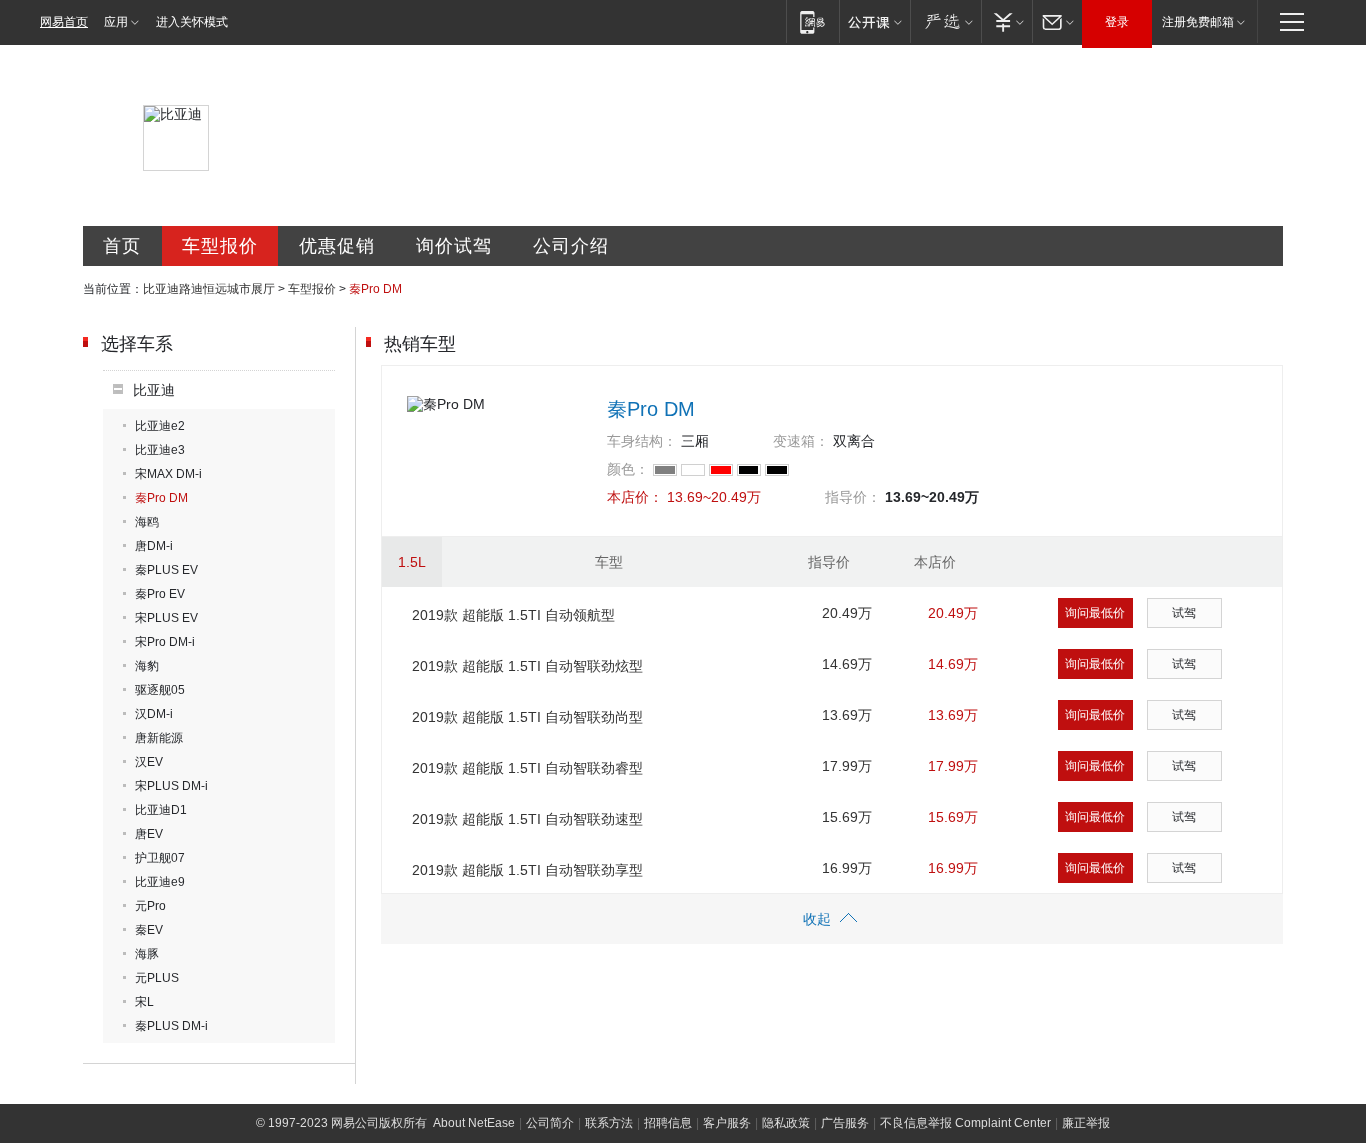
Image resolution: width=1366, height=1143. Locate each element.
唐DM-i (154, 546)
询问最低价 (1095, 613)
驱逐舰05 (160, 690)
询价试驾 (454, 246)
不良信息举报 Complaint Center (965, 1123)
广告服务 (845, 1123)
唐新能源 (159, 738)
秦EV (149, 930)
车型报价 (220, 246)
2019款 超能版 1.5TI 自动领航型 (513, 615)
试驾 (1184, 613)
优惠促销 (337, 246)
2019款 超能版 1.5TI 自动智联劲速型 (527, 819)
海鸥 (147, 522)
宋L (144, 1002)
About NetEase (474, 1123)
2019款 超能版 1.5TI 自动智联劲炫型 (527, 666)
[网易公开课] (874, 21)
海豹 (147, 666)
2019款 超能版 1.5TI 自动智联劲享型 (527, 870)
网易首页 (64, 22)
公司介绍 (571, 246)
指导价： (853, 497)
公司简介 (550, 1123)
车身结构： (642, 441)
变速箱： (801, 441)
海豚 (147, 954)
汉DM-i (154, 714)
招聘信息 (668, 1123)
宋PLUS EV (166, 618)
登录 (1117, 22)
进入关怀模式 (192, 22)
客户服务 (727, 1123)
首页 (122, 246)
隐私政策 (786, 1123)
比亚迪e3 (160, 450)
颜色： (628, 469)
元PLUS (157, 978)
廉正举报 (1086, 1123)
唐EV (149, 834)
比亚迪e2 (160, 426)
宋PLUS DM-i (171, 786)
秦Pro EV (160, 594)
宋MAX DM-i (168, 474)
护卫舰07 (160, 858)
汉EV (149, 762)
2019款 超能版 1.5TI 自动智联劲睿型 (527, 768)
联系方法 (609, 1123)
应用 (116, 22)
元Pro (150, 906)
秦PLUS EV (166, 570)
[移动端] (812, 21)
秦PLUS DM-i (171, 1026)
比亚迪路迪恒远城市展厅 (209, 289)
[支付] (1006, 21)
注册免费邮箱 (1198, 22)
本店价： (635, 497)
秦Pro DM (161, 498)
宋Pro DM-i (165, 642)
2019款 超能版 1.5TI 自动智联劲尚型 (527, 717)
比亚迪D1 (161, 810)
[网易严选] (945, 21)
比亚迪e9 (160, 882)
